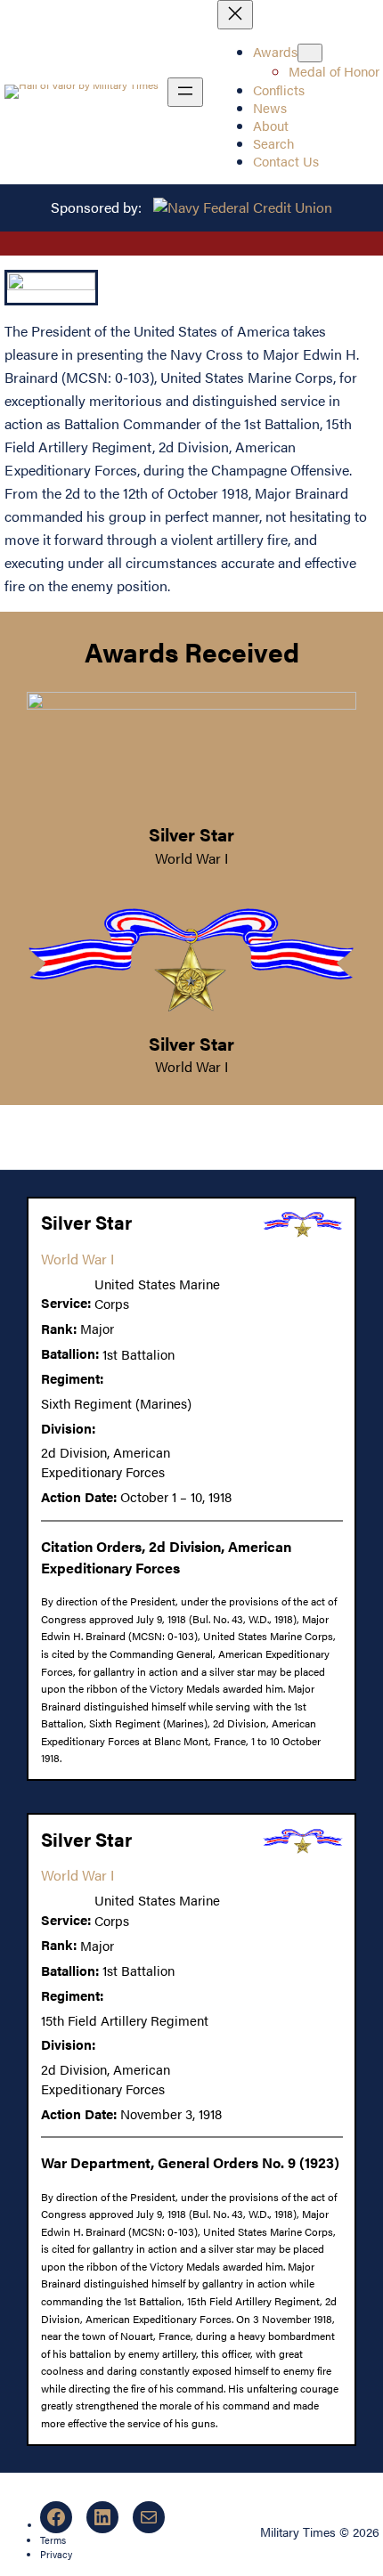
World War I (191, 858)
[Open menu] (185, 92)
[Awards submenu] (310, 53)
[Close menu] (235, 15)
